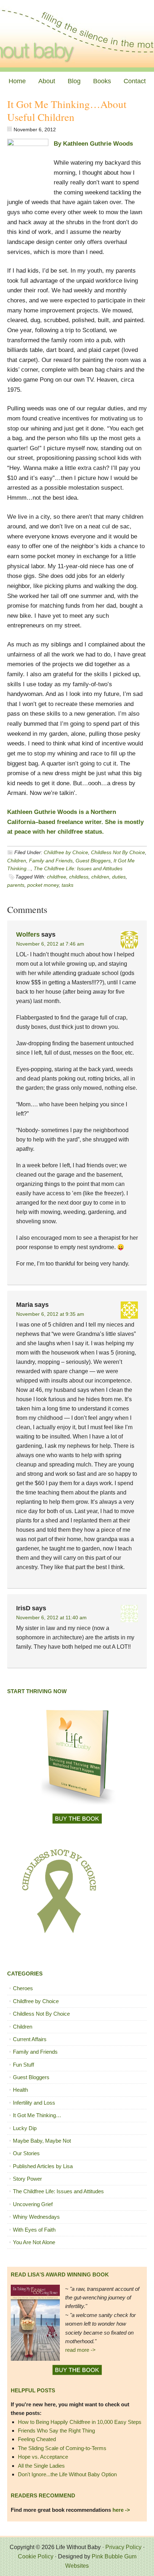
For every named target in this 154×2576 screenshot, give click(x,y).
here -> (121, 2510)
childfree (57, 877)
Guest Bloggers (93, 861)
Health (20, 2090)
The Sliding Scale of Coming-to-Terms (62, 2448)
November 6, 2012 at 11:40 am (51, 1617)
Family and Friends (51, 861)
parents (16, 885)
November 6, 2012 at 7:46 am (50, 944)
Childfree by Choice (66, 852)
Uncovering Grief (33, 2204)
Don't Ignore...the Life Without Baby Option (67, 2474)
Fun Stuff (23, 2065)
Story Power (27, 2179)
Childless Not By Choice (118, 852)
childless (79, 877)
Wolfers (28, 934)
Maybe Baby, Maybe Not (42, 2141)
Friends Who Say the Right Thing (56, 2431)
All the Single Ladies (41, 2466)
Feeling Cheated (37, 2439)
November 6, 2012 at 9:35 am (50, 1314)
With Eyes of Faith (34, 2230)
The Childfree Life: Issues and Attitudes (78, 868)
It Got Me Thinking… (37, 2115)
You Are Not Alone (34, 2242)
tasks (68, 885)
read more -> (80, 2350)
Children (17, 861)
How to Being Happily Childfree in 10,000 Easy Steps (80, 2422)
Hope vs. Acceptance (43, 2457)
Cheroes (23, 1988)
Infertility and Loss (34, 2103)
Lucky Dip (25, 2128)
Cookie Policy (36, 2556)
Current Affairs (30, 2039)
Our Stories (26, 2153)
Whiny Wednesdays (36, 2217)
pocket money (43, 885)
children (100, 877)
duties (119, 877)
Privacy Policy (123, 2547)
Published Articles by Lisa (43, 2166)
